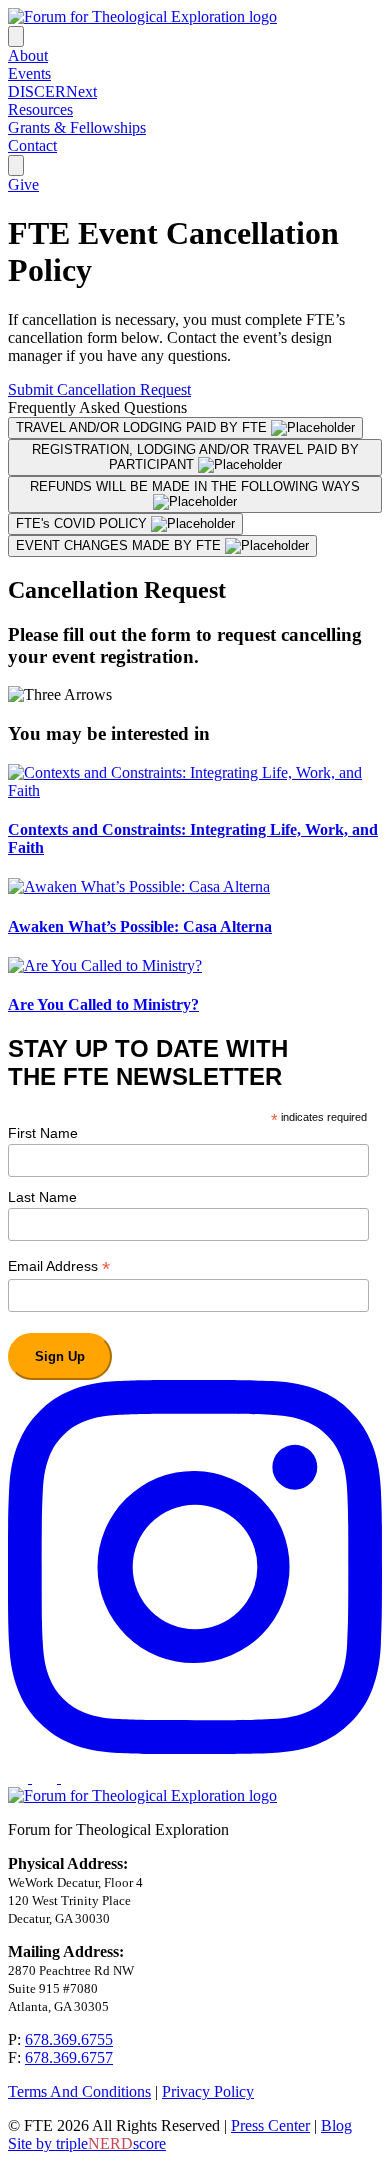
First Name (43, 1133)
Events (29, 73)
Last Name (42, 1197)
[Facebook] (20, 1777)
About (28, 55)
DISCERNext (52, 91)
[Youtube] (71, 1777)
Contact (32, 145)
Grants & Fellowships (77, 127)
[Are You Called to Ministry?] (105, 965)
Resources (40, 109)
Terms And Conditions (79, 2091)
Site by (87, 2143)
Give (23, 184)
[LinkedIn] (46, 1777)
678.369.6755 (69, 2039)
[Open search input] (16, 165)
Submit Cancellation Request (99, 389)
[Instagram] (195, 1748)
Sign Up (60, 1356)
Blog (336, 2125)
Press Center (270, 2125)
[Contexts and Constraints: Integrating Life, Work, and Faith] (195, 790)
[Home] (142, 16)
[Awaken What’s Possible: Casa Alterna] (139, 886)
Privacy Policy (208, 2091)
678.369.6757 (69, 2057)
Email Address (59, 1266)
